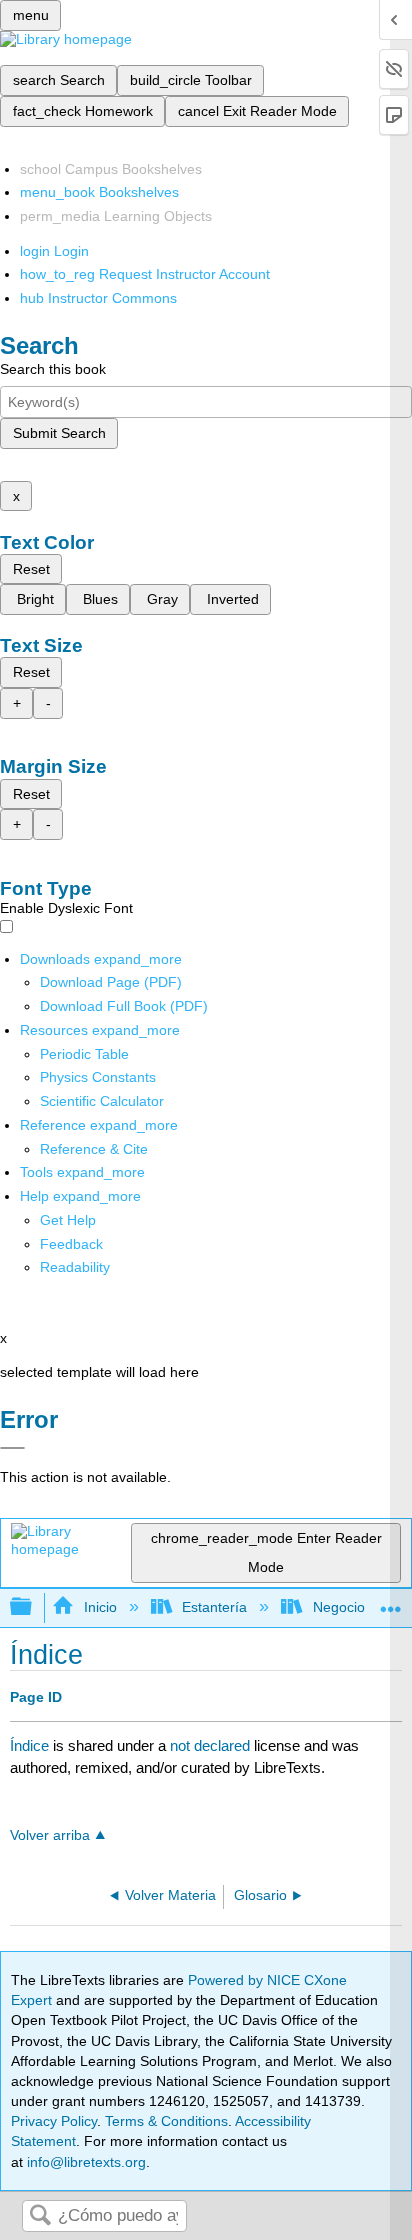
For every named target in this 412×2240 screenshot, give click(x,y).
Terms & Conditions (166, 2121)
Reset (31, 569)
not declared (212, 1745)
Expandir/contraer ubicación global (391, 1601)
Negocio (338, 1607)
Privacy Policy (54, 2121)
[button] (71, 1244)
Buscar (40, 2216)
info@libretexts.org (84, 2162)
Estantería (214, 1607)
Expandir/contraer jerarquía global (34, 1607)
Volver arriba (50, 1835)
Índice (29, 1745)
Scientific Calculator (102, 1101)
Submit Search (59, 433)
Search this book (53, 369)
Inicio (100, 1607)
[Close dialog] (12, 1448)
